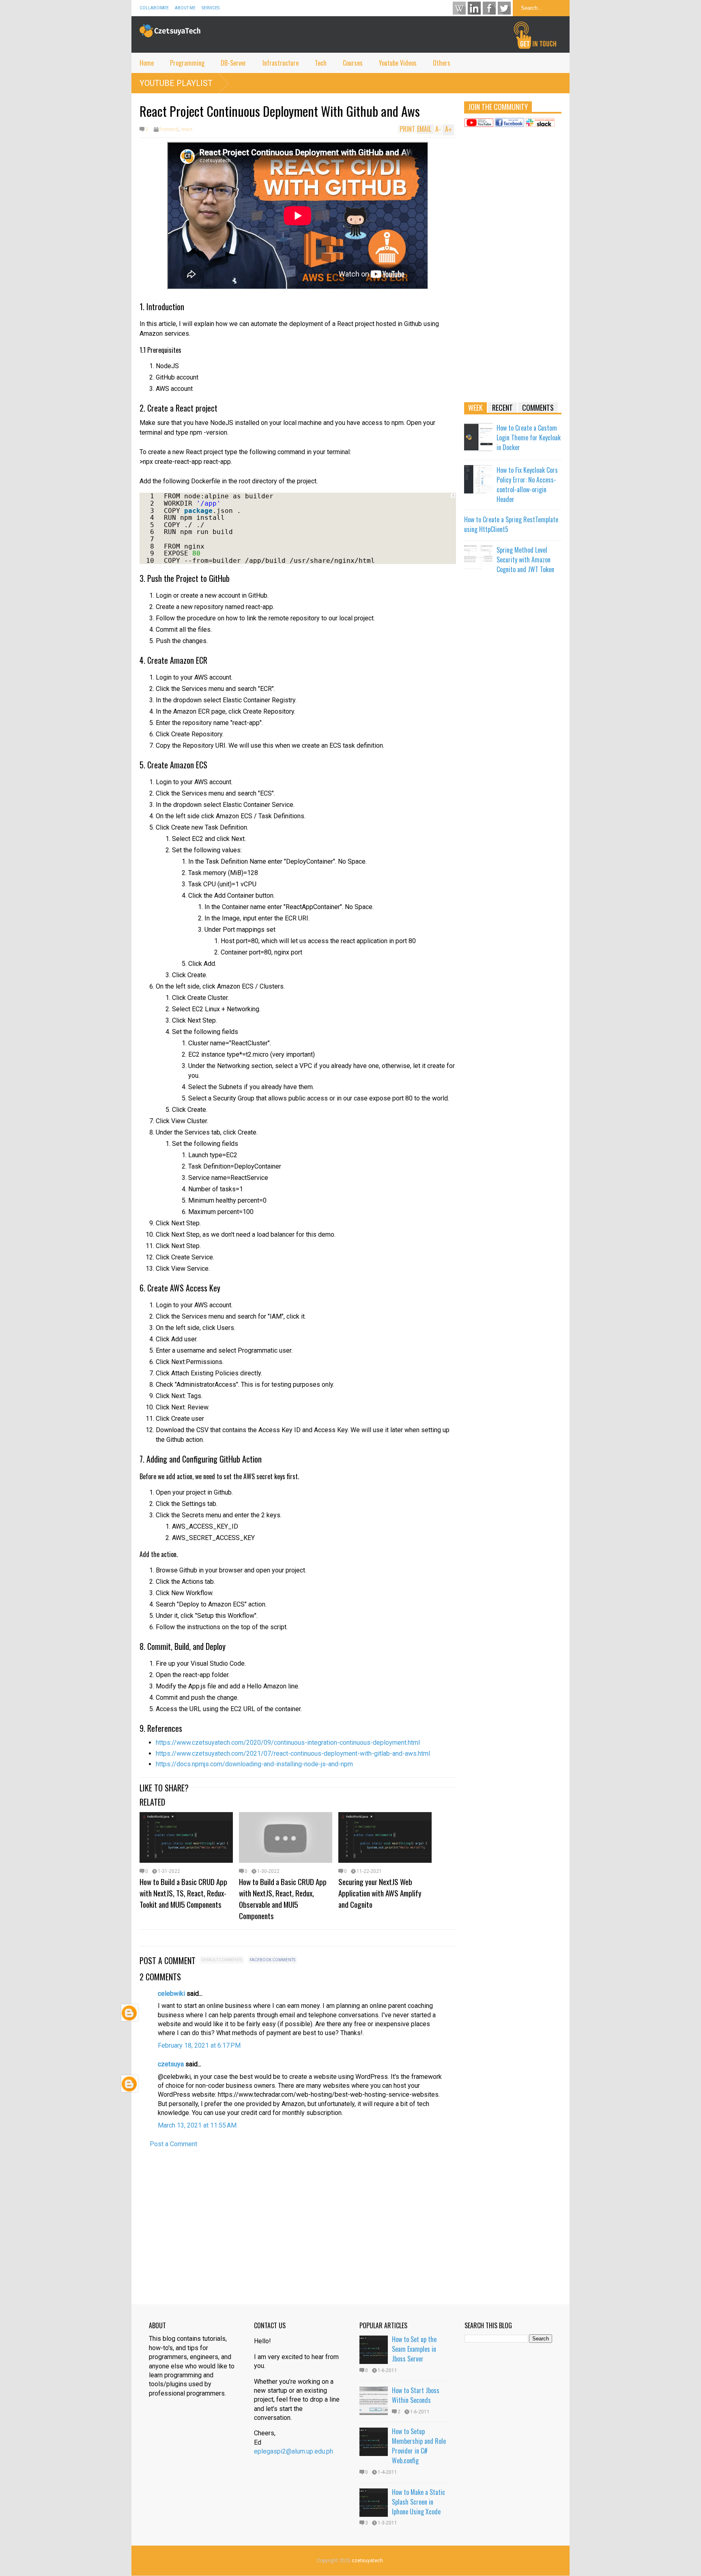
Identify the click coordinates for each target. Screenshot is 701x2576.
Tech (321, 63)
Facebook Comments (272, 1960)
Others (442, 63)
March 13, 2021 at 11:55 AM (197, 2125)
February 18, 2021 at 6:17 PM (199, 2045)
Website (459, 8)
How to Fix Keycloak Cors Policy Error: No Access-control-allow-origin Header (527, 485)
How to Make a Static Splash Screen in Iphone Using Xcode (418, 2502)
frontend (169, 129)
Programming (187, 63)
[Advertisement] (513, 268)
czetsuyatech (367, 2561)
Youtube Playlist (176, 83)
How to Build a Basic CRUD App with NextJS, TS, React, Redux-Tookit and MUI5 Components (183, 1893)
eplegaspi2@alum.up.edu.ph (294, 2451)
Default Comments (222, 1960)
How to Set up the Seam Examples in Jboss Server (414, 2349)
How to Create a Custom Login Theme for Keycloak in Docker (529, 438)
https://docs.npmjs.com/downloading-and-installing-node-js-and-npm (254, 1764)
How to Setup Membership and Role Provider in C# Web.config (419, 2446)
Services (211, 8)
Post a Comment (173, 2144)
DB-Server (233, 63)
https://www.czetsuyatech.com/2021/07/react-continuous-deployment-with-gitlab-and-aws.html (293, 1753)
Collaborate (154, 8)
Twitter (504, 8)
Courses (353, 63)
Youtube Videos (398, 63)
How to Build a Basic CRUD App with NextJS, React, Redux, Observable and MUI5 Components (283, 1898)
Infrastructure (281, 63)
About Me (185, 8)
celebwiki (171, 1994)
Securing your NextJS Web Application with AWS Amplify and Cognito (380, 1893)
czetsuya (171, 2064)
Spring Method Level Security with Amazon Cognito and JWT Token (525, 560)
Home (147, 63)
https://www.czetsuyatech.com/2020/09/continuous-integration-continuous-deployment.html (288, 1743)
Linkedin (474, 8)
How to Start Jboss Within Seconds (416, 2395)
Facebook (489, 8)
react (187, 129)
